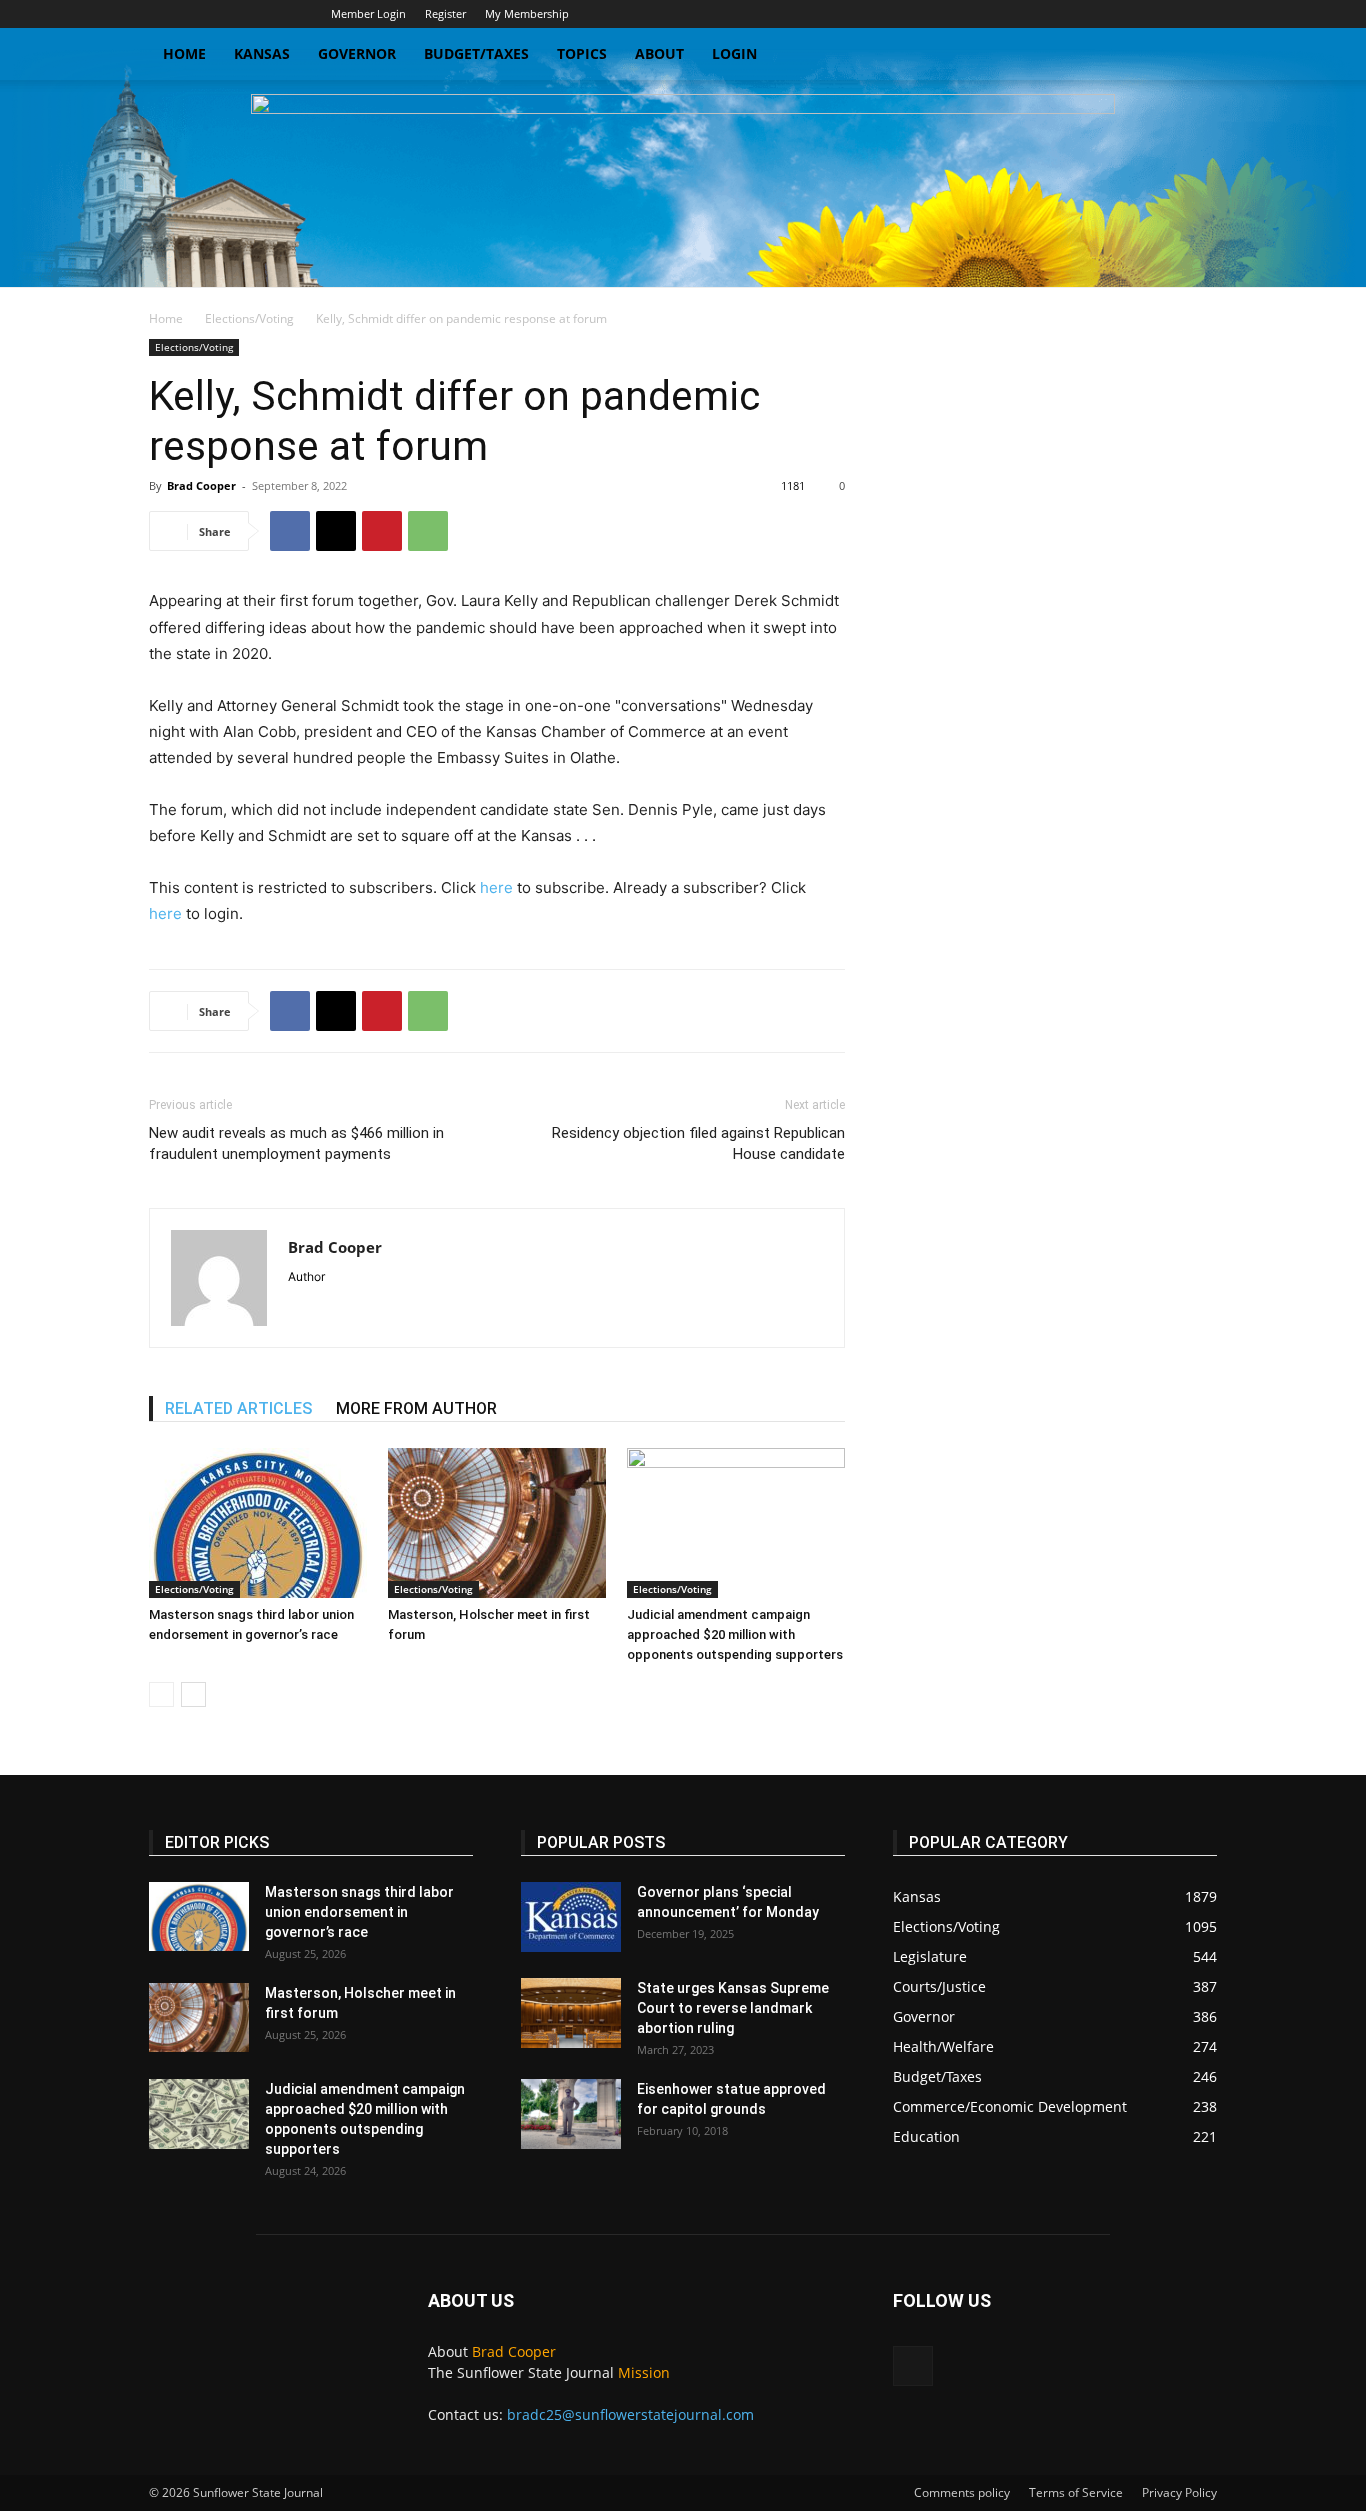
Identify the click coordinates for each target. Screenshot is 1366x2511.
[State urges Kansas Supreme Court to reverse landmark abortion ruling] (571, 2013)
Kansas (262, 53)
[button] (1193, 55)
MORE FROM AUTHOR (416, 1408)
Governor (357, 53)
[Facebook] (290, 531)
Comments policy (962, 2492)
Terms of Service (1076, 2492)
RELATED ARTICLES (238, 1408)
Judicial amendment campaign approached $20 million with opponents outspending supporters (735, 1634)
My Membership (527, 13)
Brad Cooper (201, 485)
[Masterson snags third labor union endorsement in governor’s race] (258, 1523)
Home (184, 53)
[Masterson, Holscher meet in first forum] (497, 1523)
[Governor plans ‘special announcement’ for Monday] (571, 1917)
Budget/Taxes (476, 53)
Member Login (368, 13)
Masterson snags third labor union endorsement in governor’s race (359, 1912)
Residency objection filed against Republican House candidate (698, 1143)
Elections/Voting (249, 318)
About (659, 53)
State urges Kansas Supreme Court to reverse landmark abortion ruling (733, 2008)
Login (734, 53)
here (496, 887)
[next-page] (193, 1694)
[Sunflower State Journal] (683, 183)
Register (445, 13)
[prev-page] (161, 1694)
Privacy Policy (1179, 2492)
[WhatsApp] (428, 531)
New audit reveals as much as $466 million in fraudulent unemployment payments (296, 1143)
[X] (1202, 14)
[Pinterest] (382, 531)
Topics (582, 53)
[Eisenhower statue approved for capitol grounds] (571, 2114)
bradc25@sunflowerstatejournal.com (630, 2414)
